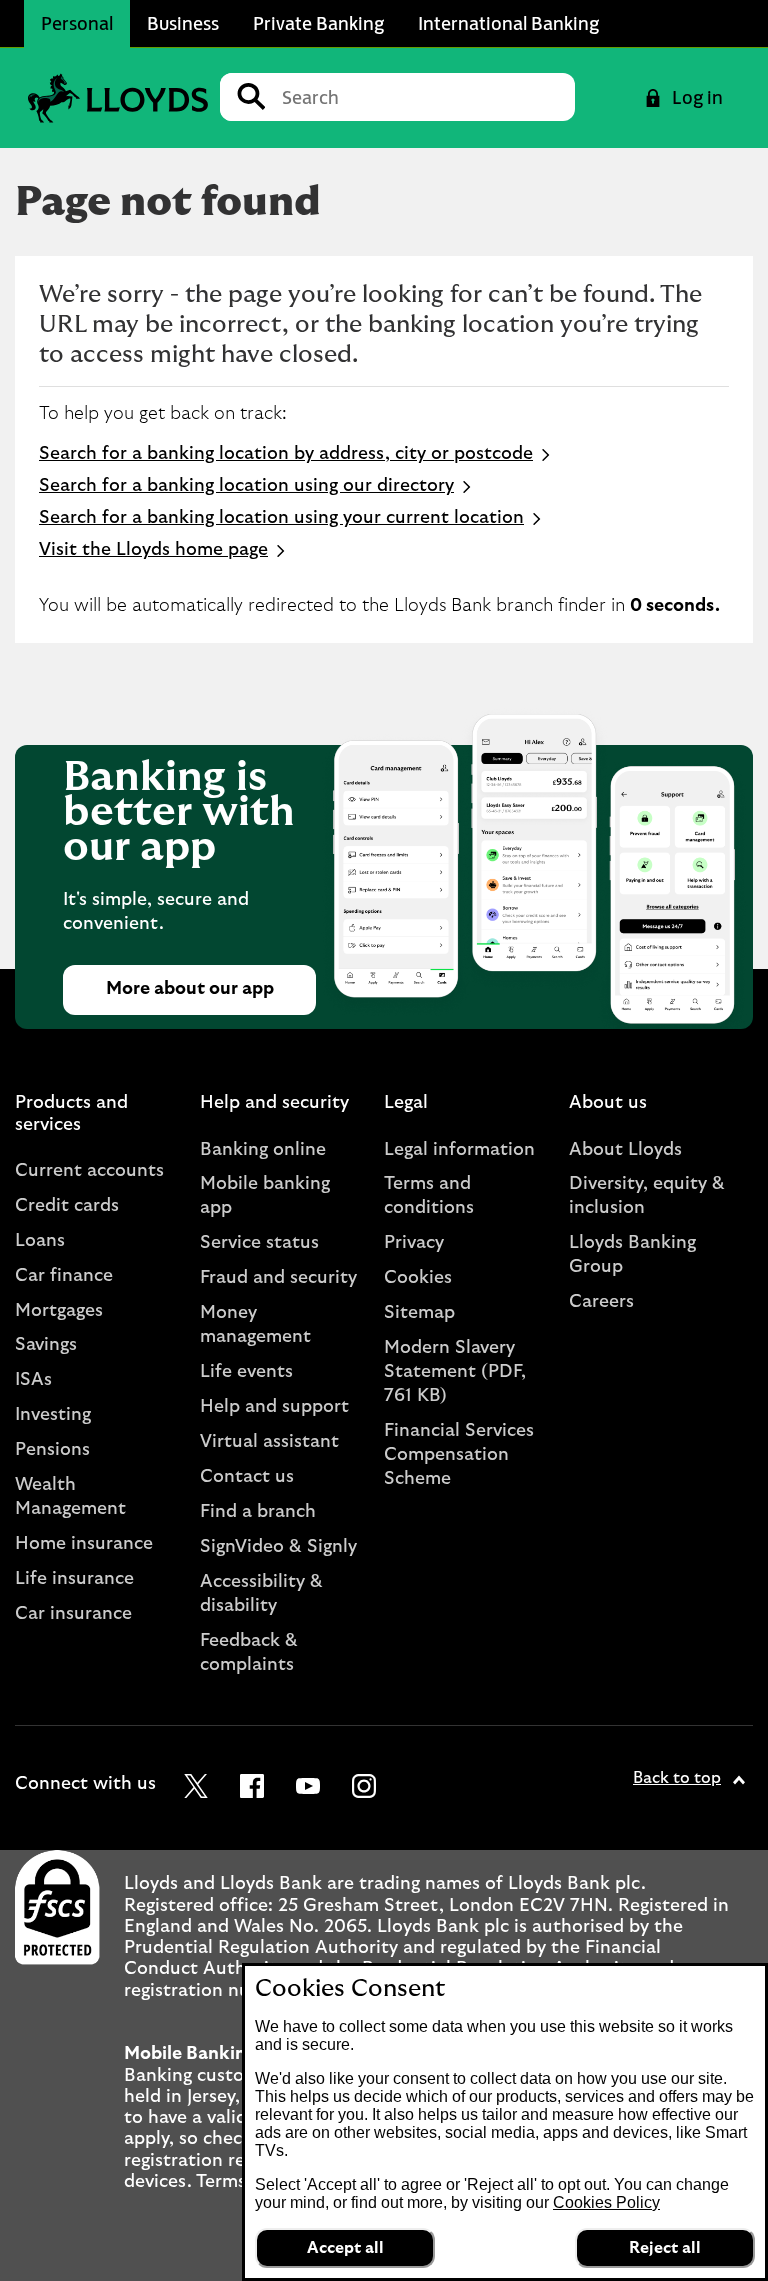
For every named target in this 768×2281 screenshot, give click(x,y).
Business (183, 23)
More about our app (190, 989)
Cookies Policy (606, 2202)
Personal (77, 23)
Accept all (345, 2248)
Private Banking (318, 23)
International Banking (508, 23)
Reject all (665, 2248)
